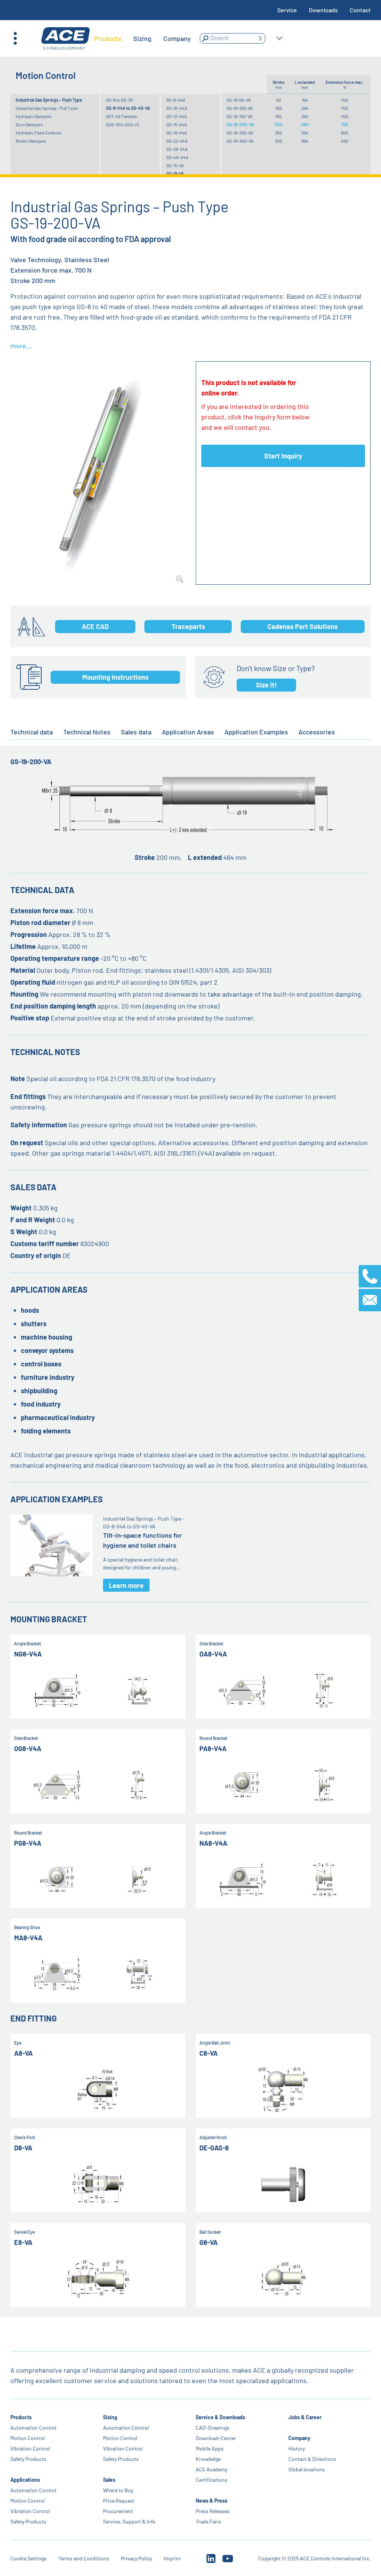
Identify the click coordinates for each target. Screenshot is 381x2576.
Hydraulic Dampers (34, 116)
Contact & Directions (312, 2459)
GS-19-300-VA (240, 141)
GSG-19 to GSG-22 (123, 124)
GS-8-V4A (176, 100)
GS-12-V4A (177, 116)
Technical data (32, 732)
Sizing (110, 2417)
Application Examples (256, 732)
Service (287, 10)
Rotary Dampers (31, 141)
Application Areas (188, 732)
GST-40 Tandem (121, 116)
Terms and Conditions (84, 2558)
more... (21, 346)
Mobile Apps (210, 2448)
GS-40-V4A (177, 157)
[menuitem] (108, 38)
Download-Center (216, 2438)
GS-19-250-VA (240, 133)
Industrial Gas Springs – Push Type (49, 100)
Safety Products (28, 2459)
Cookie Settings (28, 2558)
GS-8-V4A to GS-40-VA (128, 108)
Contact (360, 10)
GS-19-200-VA (240, 124)
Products (21, 2417)
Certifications (212, 2480)
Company (299, 2438)
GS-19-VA (175, 174)
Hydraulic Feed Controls (39, 133)
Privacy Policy (136, 2558)
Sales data (136, 732)
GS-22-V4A (177, 141)
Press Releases (213, 2511)
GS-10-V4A (177, 108)
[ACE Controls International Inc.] (65, 39)
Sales (109, 2480)
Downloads (323, 10)
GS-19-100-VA (240, 108)
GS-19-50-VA (239, 100)
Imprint (172, 2558)
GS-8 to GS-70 (119, 100)
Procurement (118, 2511)
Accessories (317, 732)
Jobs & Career (305, 2417)
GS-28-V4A (177, 149)
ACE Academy (212, 2469)
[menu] (143, 38)
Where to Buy (118, 2490)
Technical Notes (87, 732)
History (297, 2448)
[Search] (260, 38)
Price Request (119, 2501)
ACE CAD (95, 626)
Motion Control (28, 2438)
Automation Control (33, 2428)
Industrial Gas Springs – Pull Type (47, 108)
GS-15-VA (175, 165)
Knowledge (208, 2459)
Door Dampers (29, 124)
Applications (25, 2480)
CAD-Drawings (212, 2428)
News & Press (212, 2501)
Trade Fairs (208, 2521)
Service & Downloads (220, 2417)
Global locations (307, 2469)
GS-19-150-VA (239, 116)
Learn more (126, 1585)
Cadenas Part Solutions (303, 626)
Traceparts (188, 626)
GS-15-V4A (177, 124)
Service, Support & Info (129, 2521)
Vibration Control (30, 2448)
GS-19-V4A (177, 133)
